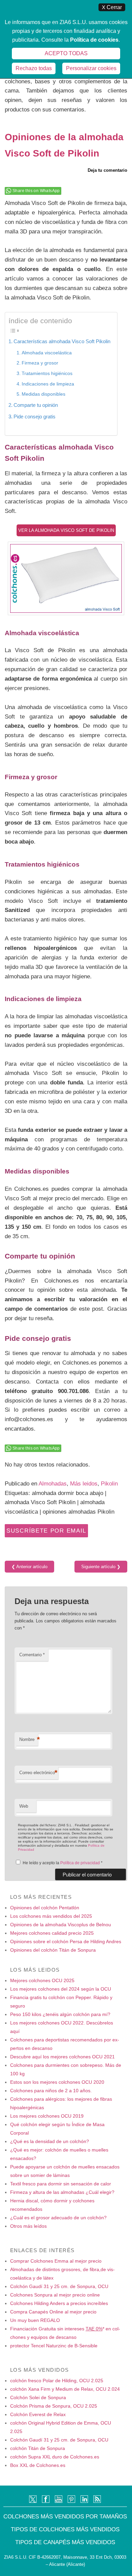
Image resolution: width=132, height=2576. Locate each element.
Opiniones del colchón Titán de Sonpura (53, 1950)
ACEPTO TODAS (66, 53)
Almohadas (53, 1483)
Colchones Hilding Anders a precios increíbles (59, 2303)
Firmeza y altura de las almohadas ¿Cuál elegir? (62, 2192)
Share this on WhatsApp (36, 191)
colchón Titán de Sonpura (38, 2448)
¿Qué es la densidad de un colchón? (50, 2141)
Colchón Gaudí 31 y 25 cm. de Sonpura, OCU (59, 2286)
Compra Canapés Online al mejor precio (53, 2312)
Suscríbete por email (46, 1531)
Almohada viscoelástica (47, 353)
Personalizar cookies (91, 68)
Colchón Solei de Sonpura (38, 2397)
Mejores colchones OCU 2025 (42, 1980)
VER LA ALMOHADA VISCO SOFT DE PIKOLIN (66, 530)
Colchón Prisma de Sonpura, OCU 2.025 (54, 2406)
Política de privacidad (81, 1863)
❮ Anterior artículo (29, 1567)
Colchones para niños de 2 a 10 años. (51, 2091)
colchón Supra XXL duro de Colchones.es (55, 2457)
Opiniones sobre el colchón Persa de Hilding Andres (66, 1941)
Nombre (29, 1739)
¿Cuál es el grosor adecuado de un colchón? (58, 2218)
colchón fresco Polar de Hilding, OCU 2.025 (57, 2381)
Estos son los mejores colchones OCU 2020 (57, 2082)
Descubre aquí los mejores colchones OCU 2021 (62, 2057)
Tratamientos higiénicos (47, 373)
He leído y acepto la (63, 1863)
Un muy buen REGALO (35, 2320)
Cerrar (112, 7)
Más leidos (84, 1483)
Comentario (32, 1655)
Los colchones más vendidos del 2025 (51, 1916)
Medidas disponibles (43, 394)
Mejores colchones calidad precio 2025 (52, 1933)
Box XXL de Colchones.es (38, 2465)
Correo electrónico (38, 1773)
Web (24, 1806)
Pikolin (109, 1483)
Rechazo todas (34, 68)
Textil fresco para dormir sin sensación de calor (61, 2184)
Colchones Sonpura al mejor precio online (55, 2295)
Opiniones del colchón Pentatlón (45, 1908)
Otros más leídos (28, 2226)
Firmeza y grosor (40, 363)
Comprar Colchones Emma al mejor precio (56, 2261)
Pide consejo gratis (35, 417)
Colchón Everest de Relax (38, 2414)
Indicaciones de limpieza (48, 384)
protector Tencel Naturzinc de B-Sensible (54, 2346)
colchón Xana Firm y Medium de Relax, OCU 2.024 (65, 2389)
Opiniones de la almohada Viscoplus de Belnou (61, 1925)
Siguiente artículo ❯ (101, 1567)
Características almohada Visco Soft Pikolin (62, 341)
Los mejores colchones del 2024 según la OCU (61, 1989)
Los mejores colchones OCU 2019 (47, 2116)
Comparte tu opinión (36, 405)
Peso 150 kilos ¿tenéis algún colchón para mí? (60, 2014)
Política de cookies (94, 40)
